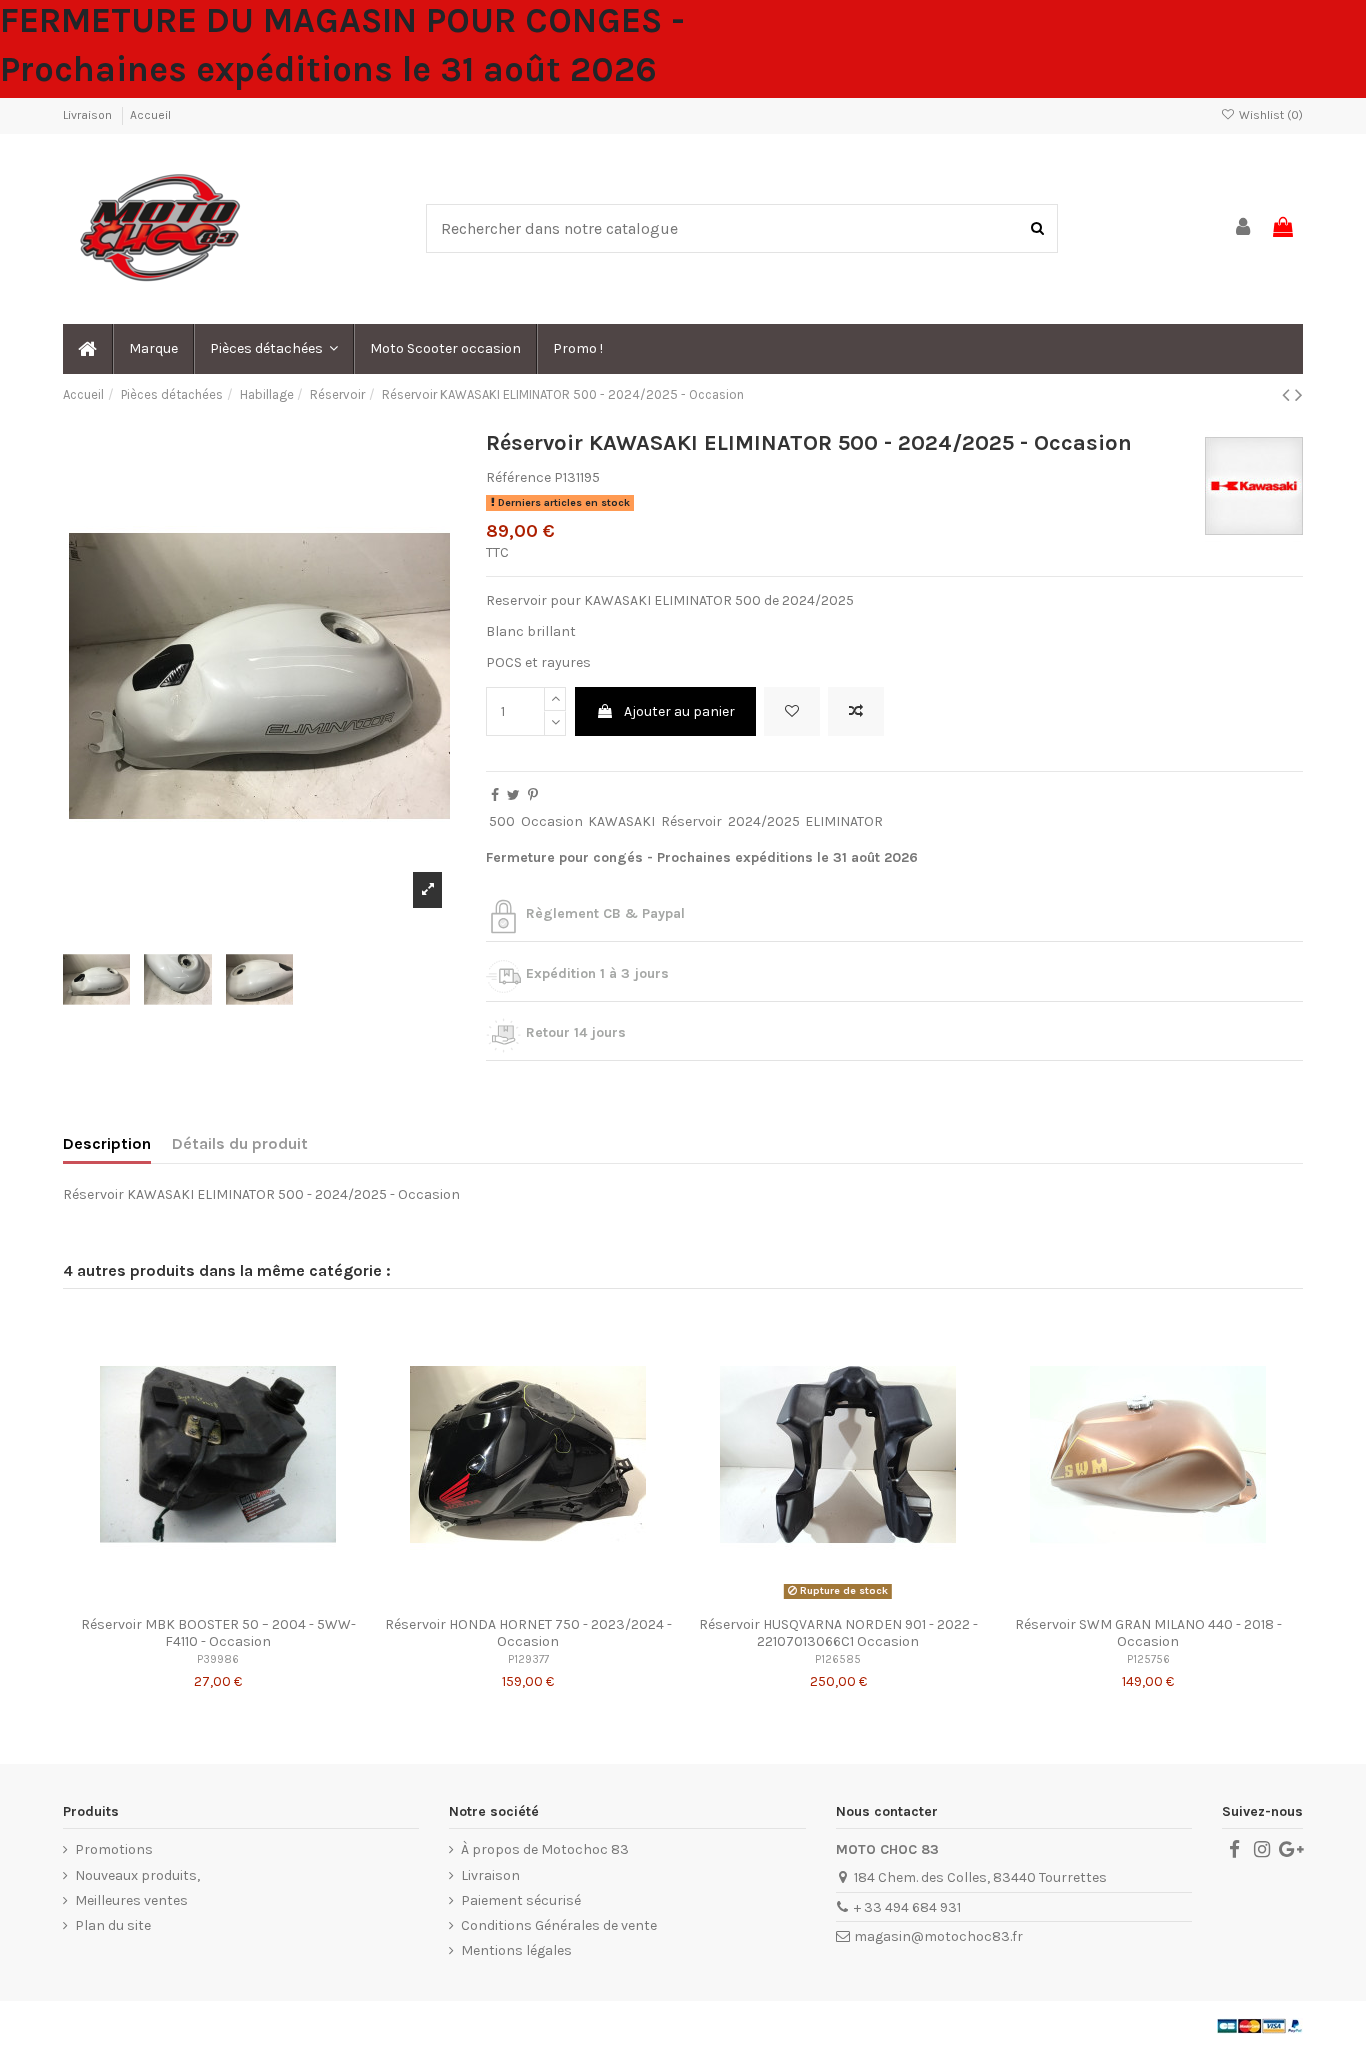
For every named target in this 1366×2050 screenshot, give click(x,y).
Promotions (114, 1849)
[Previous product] (1288, 395)
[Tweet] (513, 795)
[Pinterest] (533, 795)
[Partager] (495, 795)
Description (107, 1143)
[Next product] (1299, 395)
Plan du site (113, 1925)
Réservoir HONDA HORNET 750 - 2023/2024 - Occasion (528, 1633)
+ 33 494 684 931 (907, 1907)
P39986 (218, 1659)
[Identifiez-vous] (1244, 228)
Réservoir (691, 821)
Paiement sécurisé (521, 1900)
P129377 (528, 1659)
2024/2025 (764, 821)
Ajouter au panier (679, 711)
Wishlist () (1269, 115)
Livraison (89, 115)
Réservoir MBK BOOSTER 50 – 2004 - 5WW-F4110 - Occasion (218, 1633)
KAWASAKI (621, 821)
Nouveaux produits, (137, 1875)
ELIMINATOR (844, 821)
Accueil (150, 115)
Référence (518, 477)
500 (502, 821)
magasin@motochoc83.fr (938, 1936)
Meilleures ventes (131, 1900)
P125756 (1148, 1659)
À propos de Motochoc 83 (545, 1849)
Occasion (552, 821)
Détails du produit (240, 1143)
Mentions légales (516, 1950)
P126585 (838, 1659)
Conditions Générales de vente (559, 1925)
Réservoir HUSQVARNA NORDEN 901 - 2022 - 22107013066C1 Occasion (838, 1633)
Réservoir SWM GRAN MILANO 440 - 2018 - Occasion (1148, 1633)
